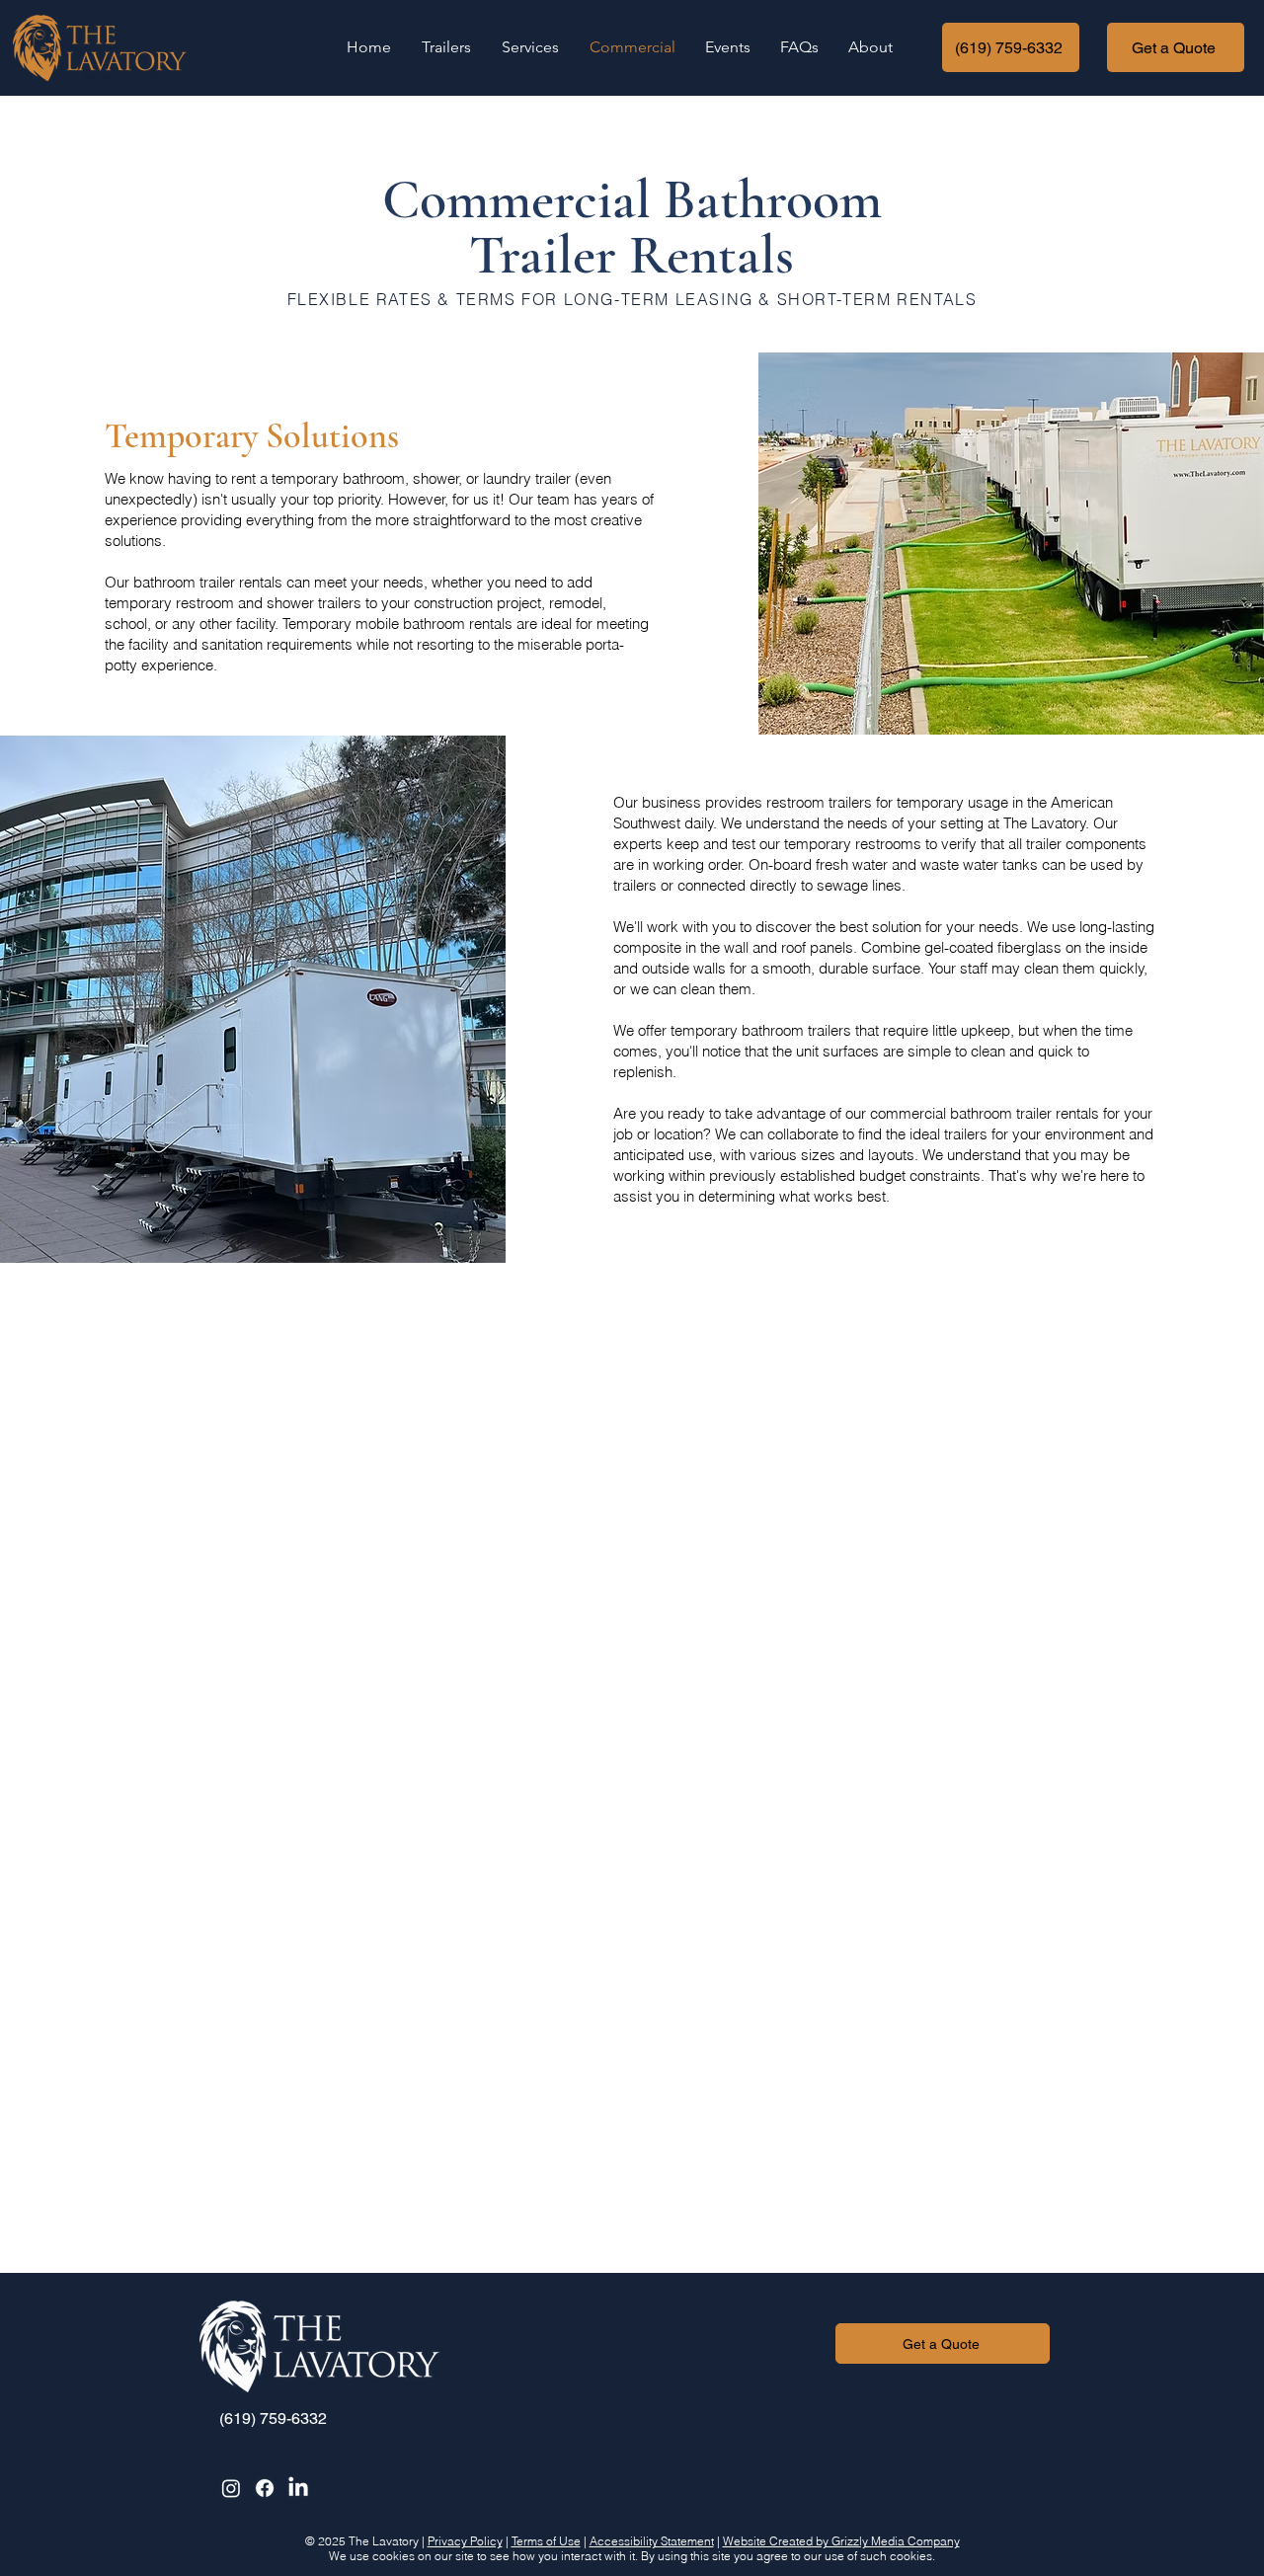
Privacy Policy (465, 2541)
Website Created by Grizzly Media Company (841, 2541)
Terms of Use (546, 2541)
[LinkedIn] (298, 2488)
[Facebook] (265, 2488)
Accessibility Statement (652, 2541)
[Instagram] (231, 2488)
